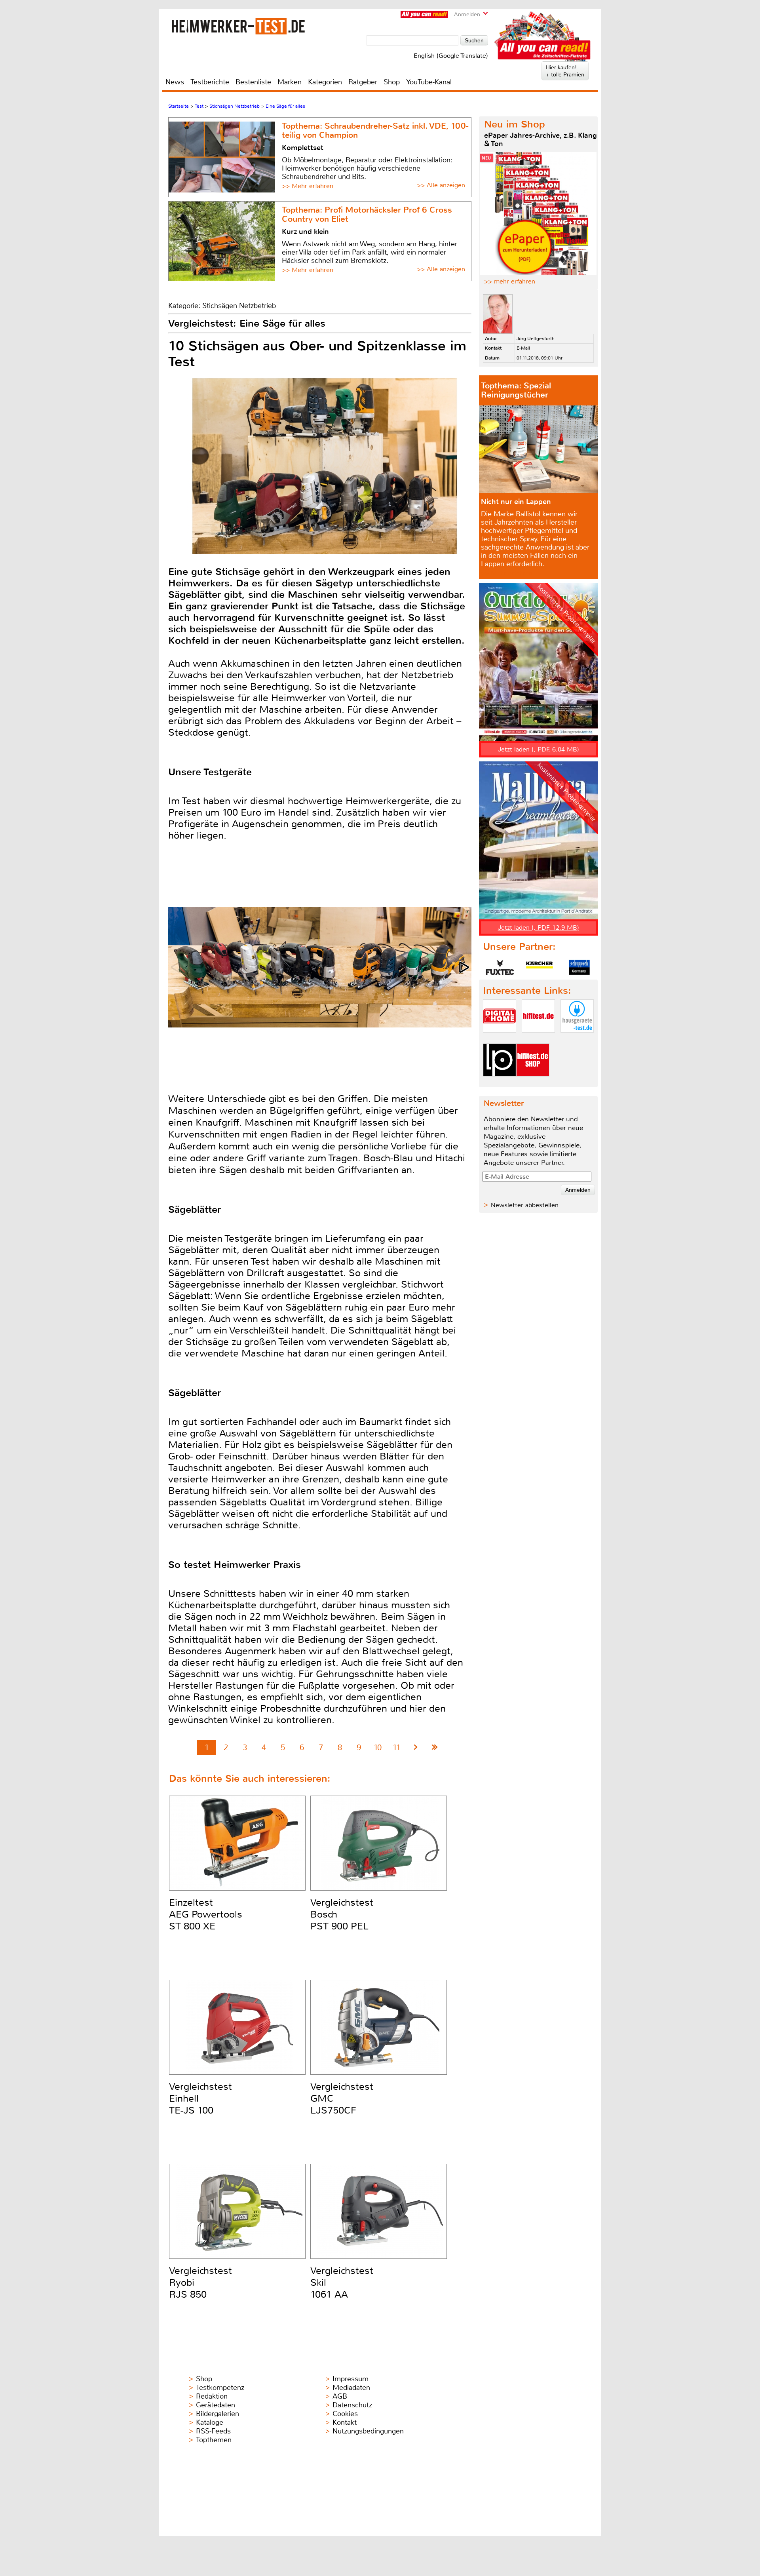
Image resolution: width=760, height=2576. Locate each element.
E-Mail (523, 348)
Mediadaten (351, 2388)
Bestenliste (253, 82)
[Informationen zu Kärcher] (540, 967)
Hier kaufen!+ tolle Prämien (565, 71)
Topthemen (214, 2440)
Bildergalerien (218, 2414)
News (175, 82)
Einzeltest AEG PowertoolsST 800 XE (206, 1914)
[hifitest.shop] (533, 1083)
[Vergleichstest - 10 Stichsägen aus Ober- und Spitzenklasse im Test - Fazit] (435, 1747)
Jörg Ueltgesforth (536, 339)
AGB (340, 2396)
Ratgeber (363, 82)
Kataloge (210, 2422)
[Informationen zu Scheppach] (579, 967)
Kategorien (325, 82)
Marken (290, 82)
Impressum (351, 2379)
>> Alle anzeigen (441, 185)
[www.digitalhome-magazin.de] (500, 1039)
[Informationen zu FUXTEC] (500, 967)
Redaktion (212, 2396)
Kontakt (345, 2422)
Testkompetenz (220, 2388)
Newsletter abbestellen (525, 1205)
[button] (465, 967)
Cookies (345, 2414)
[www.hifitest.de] (538, 1039)
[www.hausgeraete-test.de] (577, 1039)
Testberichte (210, 82)
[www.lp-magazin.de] (500, 1083)
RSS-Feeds (213, 2431)
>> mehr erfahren (510, 281)
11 (397, 1747)
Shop (392, 82)
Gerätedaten (216, 2405)
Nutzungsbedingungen (368, 2431)
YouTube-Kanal (429, 82)
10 (378, 1747)
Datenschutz (352, 2405)
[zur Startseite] (238, 26)
